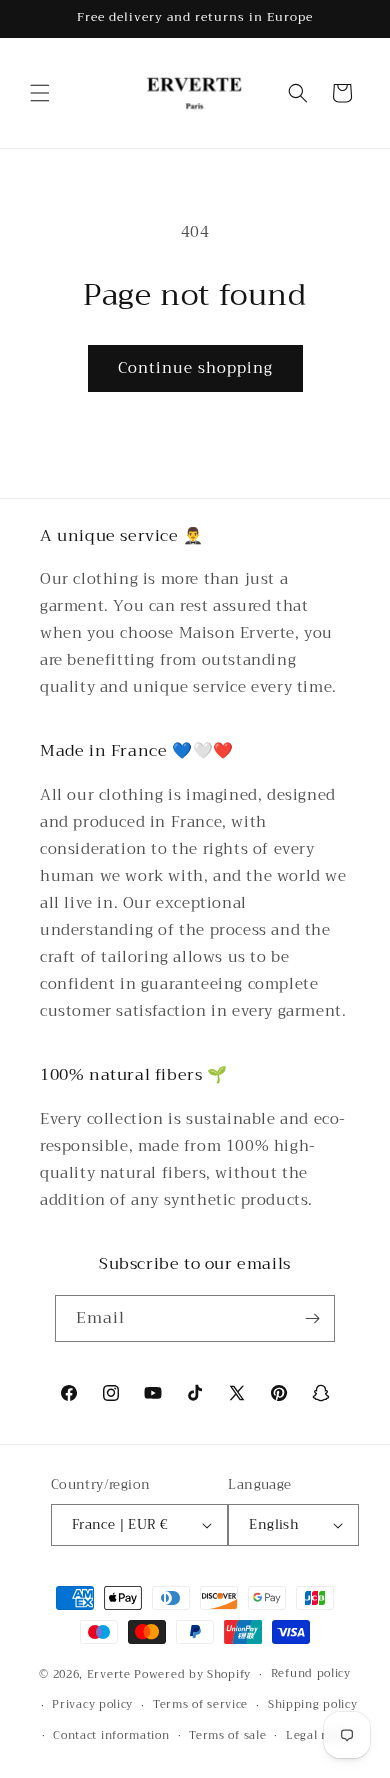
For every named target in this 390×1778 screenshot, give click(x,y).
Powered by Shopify (192, 1674)
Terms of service (200, 1704)
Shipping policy (313, 1704)
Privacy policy (92, 1704)
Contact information (111, 1735)
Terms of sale (227, 1735)
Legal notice (321, 1735)
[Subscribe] (312, 1318)
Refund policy (311, 1673)
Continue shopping (195, 368)
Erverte (109, 1674)
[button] (40, 93)
